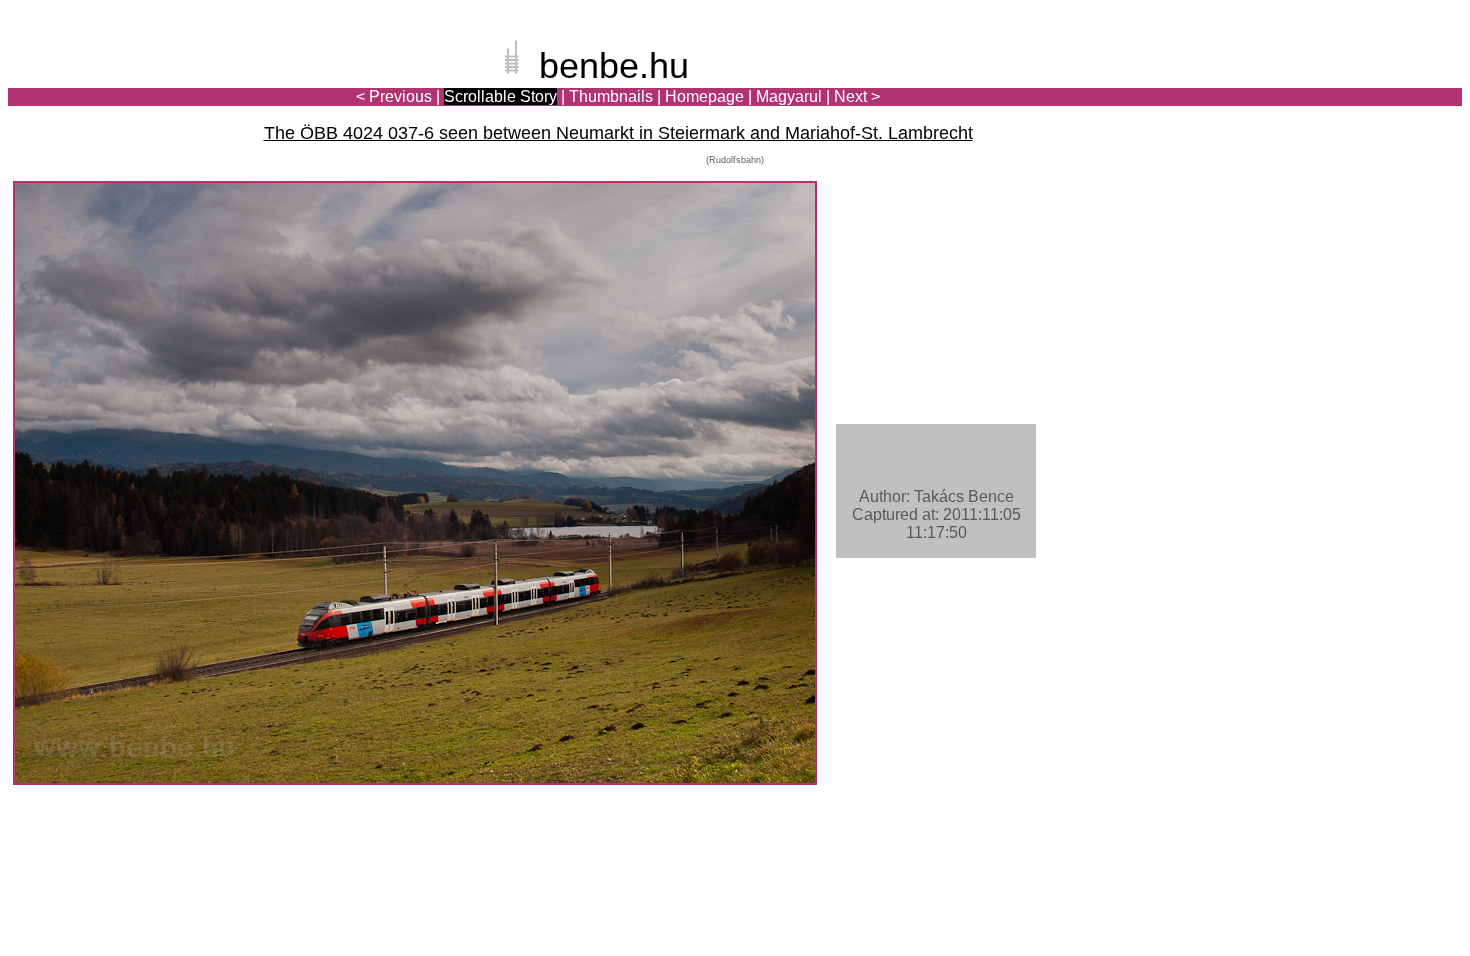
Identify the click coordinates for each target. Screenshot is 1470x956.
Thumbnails (611, 96)
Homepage (704, 96)
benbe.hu (614, 65)
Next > (857, 96)
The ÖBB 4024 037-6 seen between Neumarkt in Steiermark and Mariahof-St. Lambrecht (618, 133)
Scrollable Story (500, 96)
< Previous (394, 96)
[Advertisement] (1345, 84)
